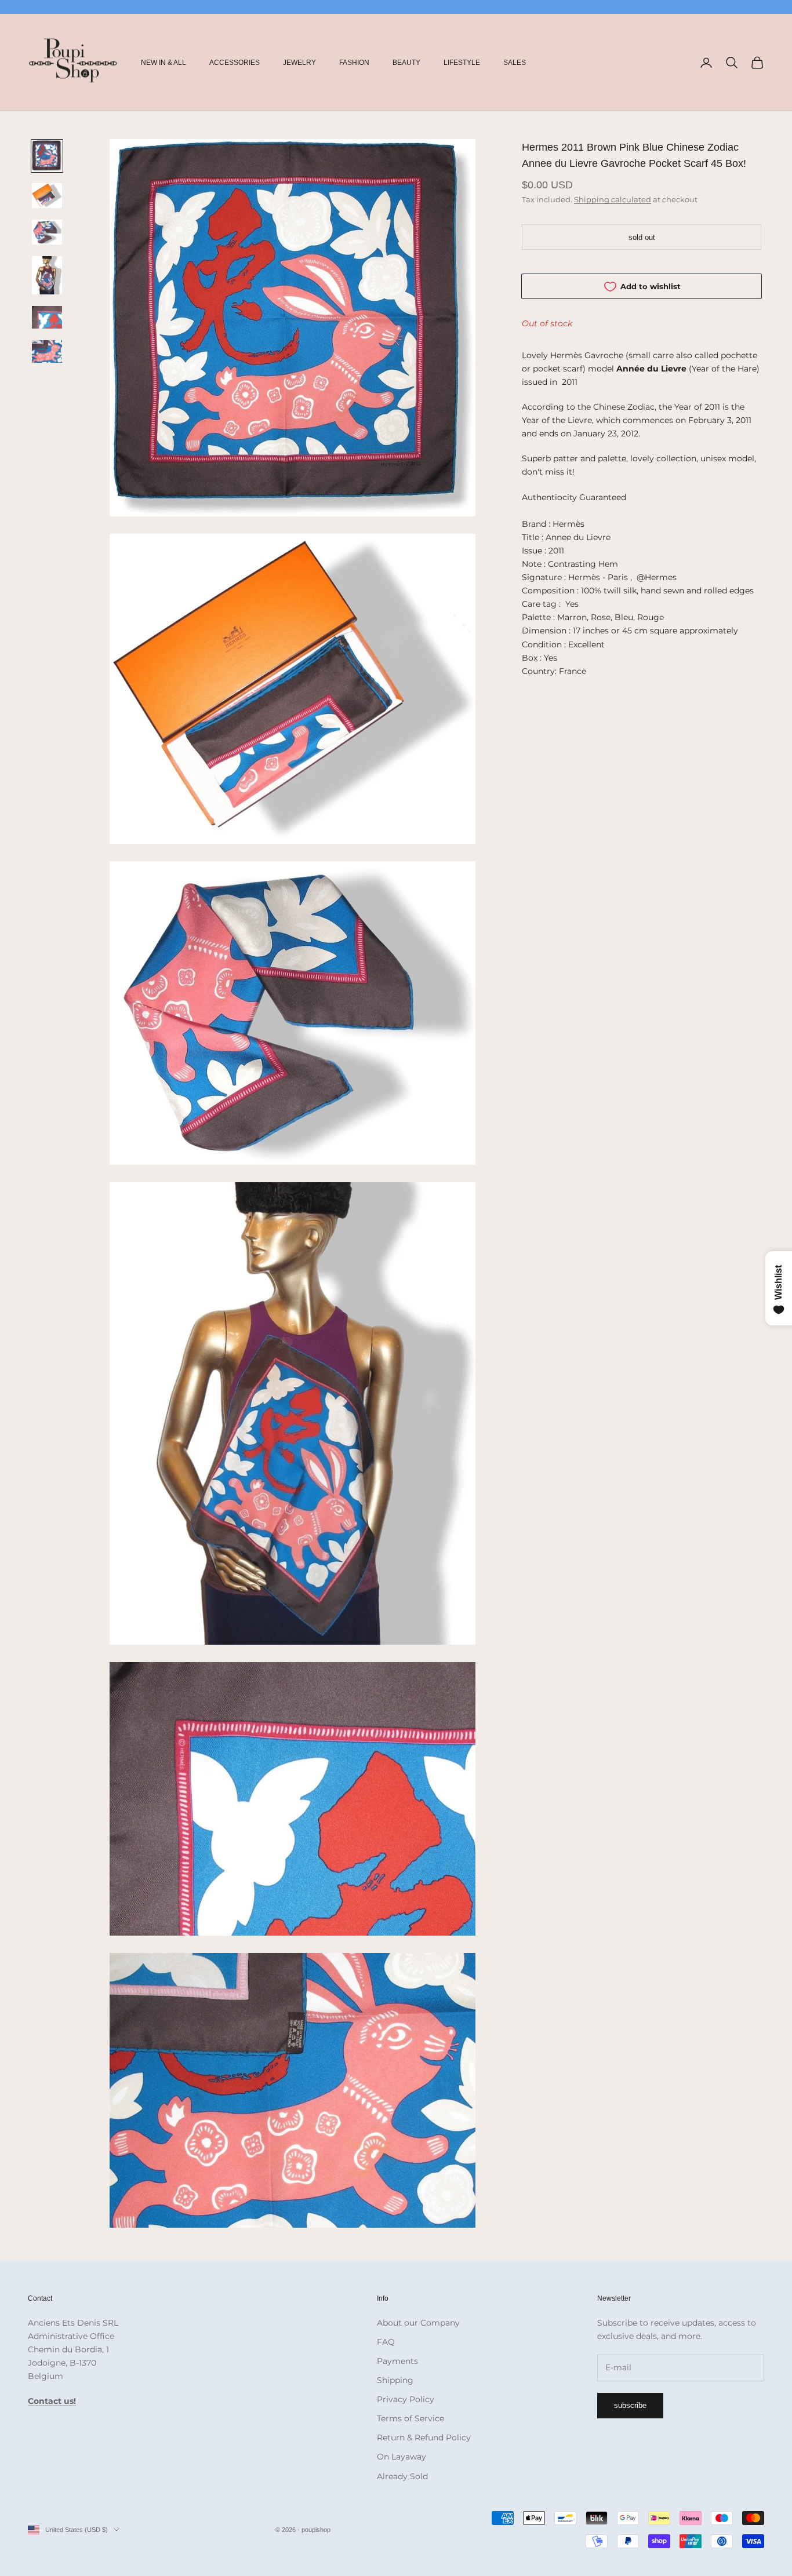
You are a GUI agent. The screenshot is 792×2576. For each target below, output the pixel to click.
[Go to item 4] (47, 275)
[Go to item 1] (47, 156)
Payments (397, 2361)
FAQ (386, 2342)
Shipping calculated (613, 199)
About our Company (418, 2323)
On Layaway (402, 2457)
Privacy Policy (406, 2399)
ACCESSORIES (235, 63)
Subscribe (630, 2405)
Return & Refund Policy (424, 2437)
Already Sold (402, 2476)
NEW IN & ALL (164, 63)
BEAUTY (406, 63)
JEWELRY (299, 63)
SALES (515, 63)
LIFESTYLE (462, 63)
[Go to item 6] (47, 351)
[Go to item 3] (47, 232)
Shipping (395, 2380)
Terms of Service (410, 2418)
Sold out (642, 237)
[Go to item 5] (47, 317)
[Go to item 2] (47, 196)
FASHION (354, 63)
